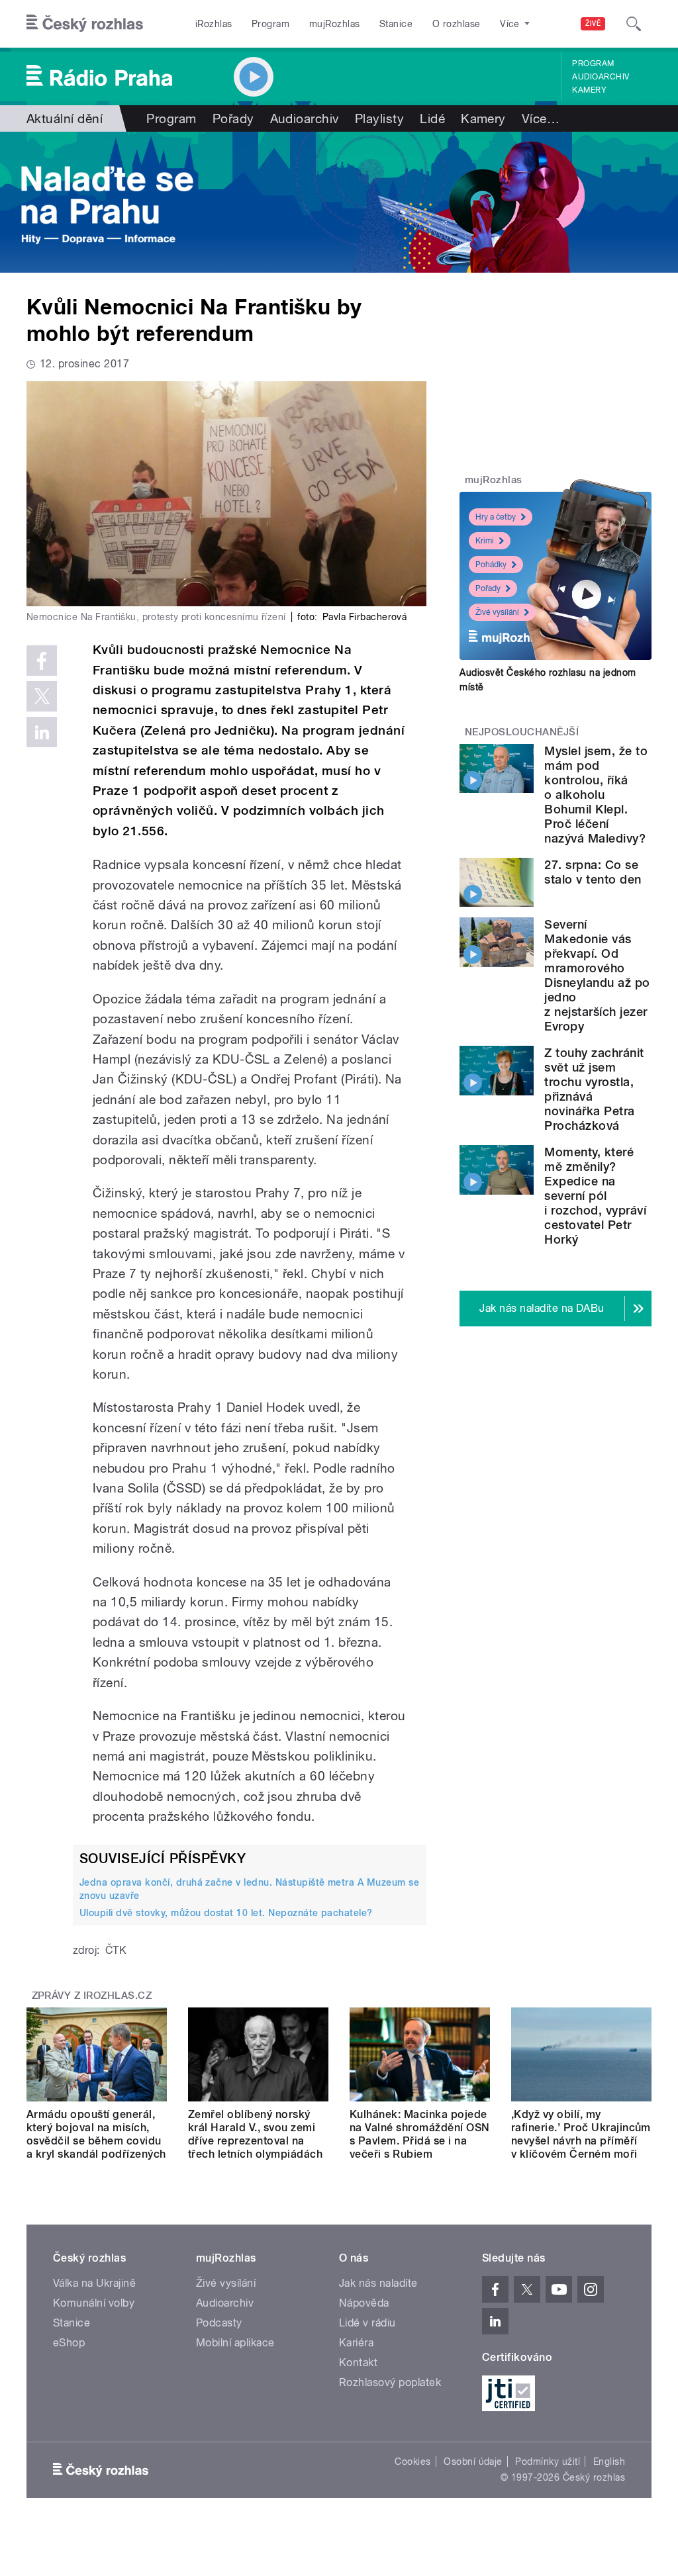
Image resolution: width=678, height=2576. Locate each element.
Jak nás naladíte (378, 2283)
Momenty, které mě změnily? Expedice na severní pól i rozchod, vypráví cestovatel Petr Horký (595, 1196)
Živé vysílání (497, 612)
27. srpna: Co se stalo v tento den (593, 872)
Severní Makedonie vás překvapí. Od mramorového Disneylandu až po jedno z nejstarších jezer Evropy (597, 975)
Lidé (432, 118)
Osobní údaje (473, 2461)
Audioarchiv (601, 77)
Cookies (412, 2461)
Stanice (396, 24)
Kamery (589, 90)
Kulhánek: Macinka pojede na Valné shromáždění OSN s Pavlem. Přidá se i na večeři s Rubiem (420, 2134)
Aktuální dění (65, 118)
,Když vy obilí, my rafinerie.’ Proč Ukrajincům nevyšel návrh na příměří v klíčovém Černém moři (581, 2134)
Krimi (485, 541)
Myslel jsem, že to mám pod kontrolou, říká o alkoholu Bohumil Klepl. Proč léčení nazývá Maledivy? (596, 795)
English (609, 2461)
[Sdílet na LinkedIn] (42, 732)
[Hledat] (634, 24)
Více (541, 118)
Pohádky (491, 565)
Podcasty (219, 2323)
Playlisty (379, 118)
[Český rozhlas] (85, 24)
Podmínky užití (548, 2461)
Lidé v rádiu (367, 2323)
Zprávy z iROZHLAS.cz (92, 1996)
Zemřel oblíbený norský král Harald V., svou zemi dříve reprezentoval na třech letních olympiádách (255, 2134)
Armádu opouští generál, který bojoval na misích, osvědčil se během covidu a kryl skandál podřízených (96, 2134)
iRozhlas (214, 24)
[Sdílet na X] (42, 696)
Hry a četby (496, 517)
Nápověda (364, 2303)
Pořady (233, 118)
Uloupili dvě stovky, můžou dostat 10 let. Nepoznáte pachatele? (226, 1913)
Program (270, 24)
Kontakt (358, 2363)
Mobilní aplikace (235, 2343)
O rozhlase (457, 24)
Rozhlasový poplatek (390, 2382)
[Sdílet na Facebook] (42, 661)
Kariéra (356, 2343)
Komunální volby (94, 2303)
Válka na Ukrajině (94, 2283)
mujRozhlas (335, 24)
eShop (69, 2343)
